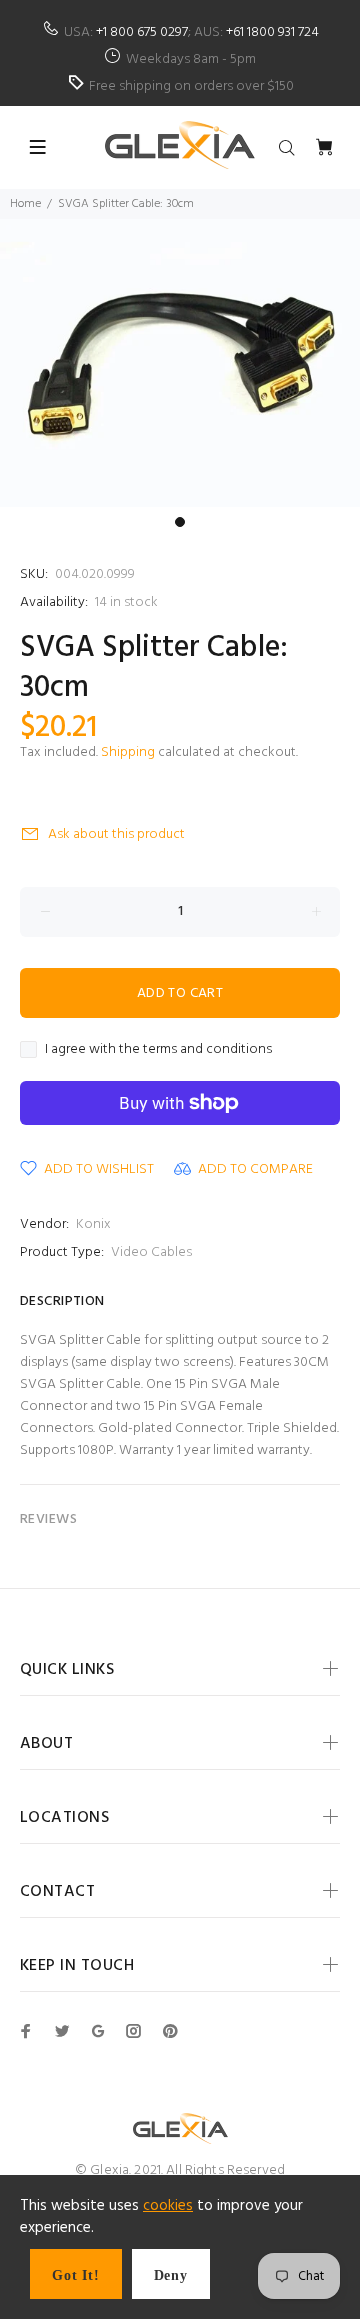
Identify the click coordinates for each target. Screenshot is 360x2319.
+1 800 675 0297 (142, 32)
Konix (93, 1224)
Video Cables (151, 1252)
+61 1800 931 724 (272, 32)
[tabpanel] (180, 363)
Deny (171, 2275)
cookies (168, 2206)
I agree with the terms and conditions (158, 1050)
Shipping (128, 752)
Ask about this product (116, 834)
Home (25, 204)
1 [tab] (180, 522)
